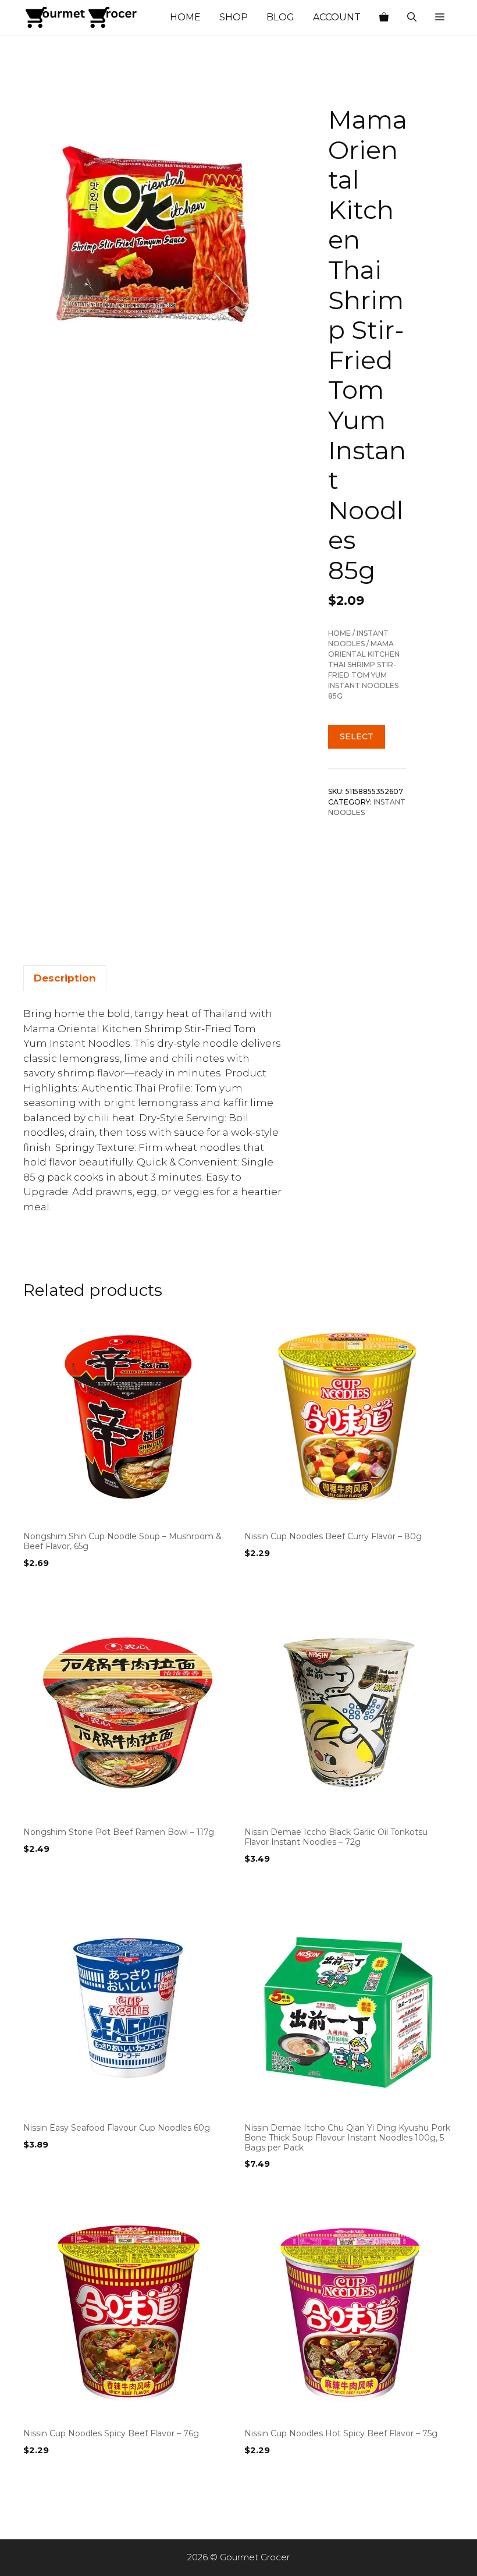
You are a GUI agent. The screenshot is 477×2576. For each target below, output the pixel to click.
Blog (280, 17)
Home (185, 17)
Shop (234, 17)
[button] (440, 17)
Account (337, 17)
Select (357, 736)
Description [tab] (65, 978)
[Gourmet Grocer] (81, 17)
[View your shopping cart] (384, 17)
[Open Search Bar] (412, 17)
